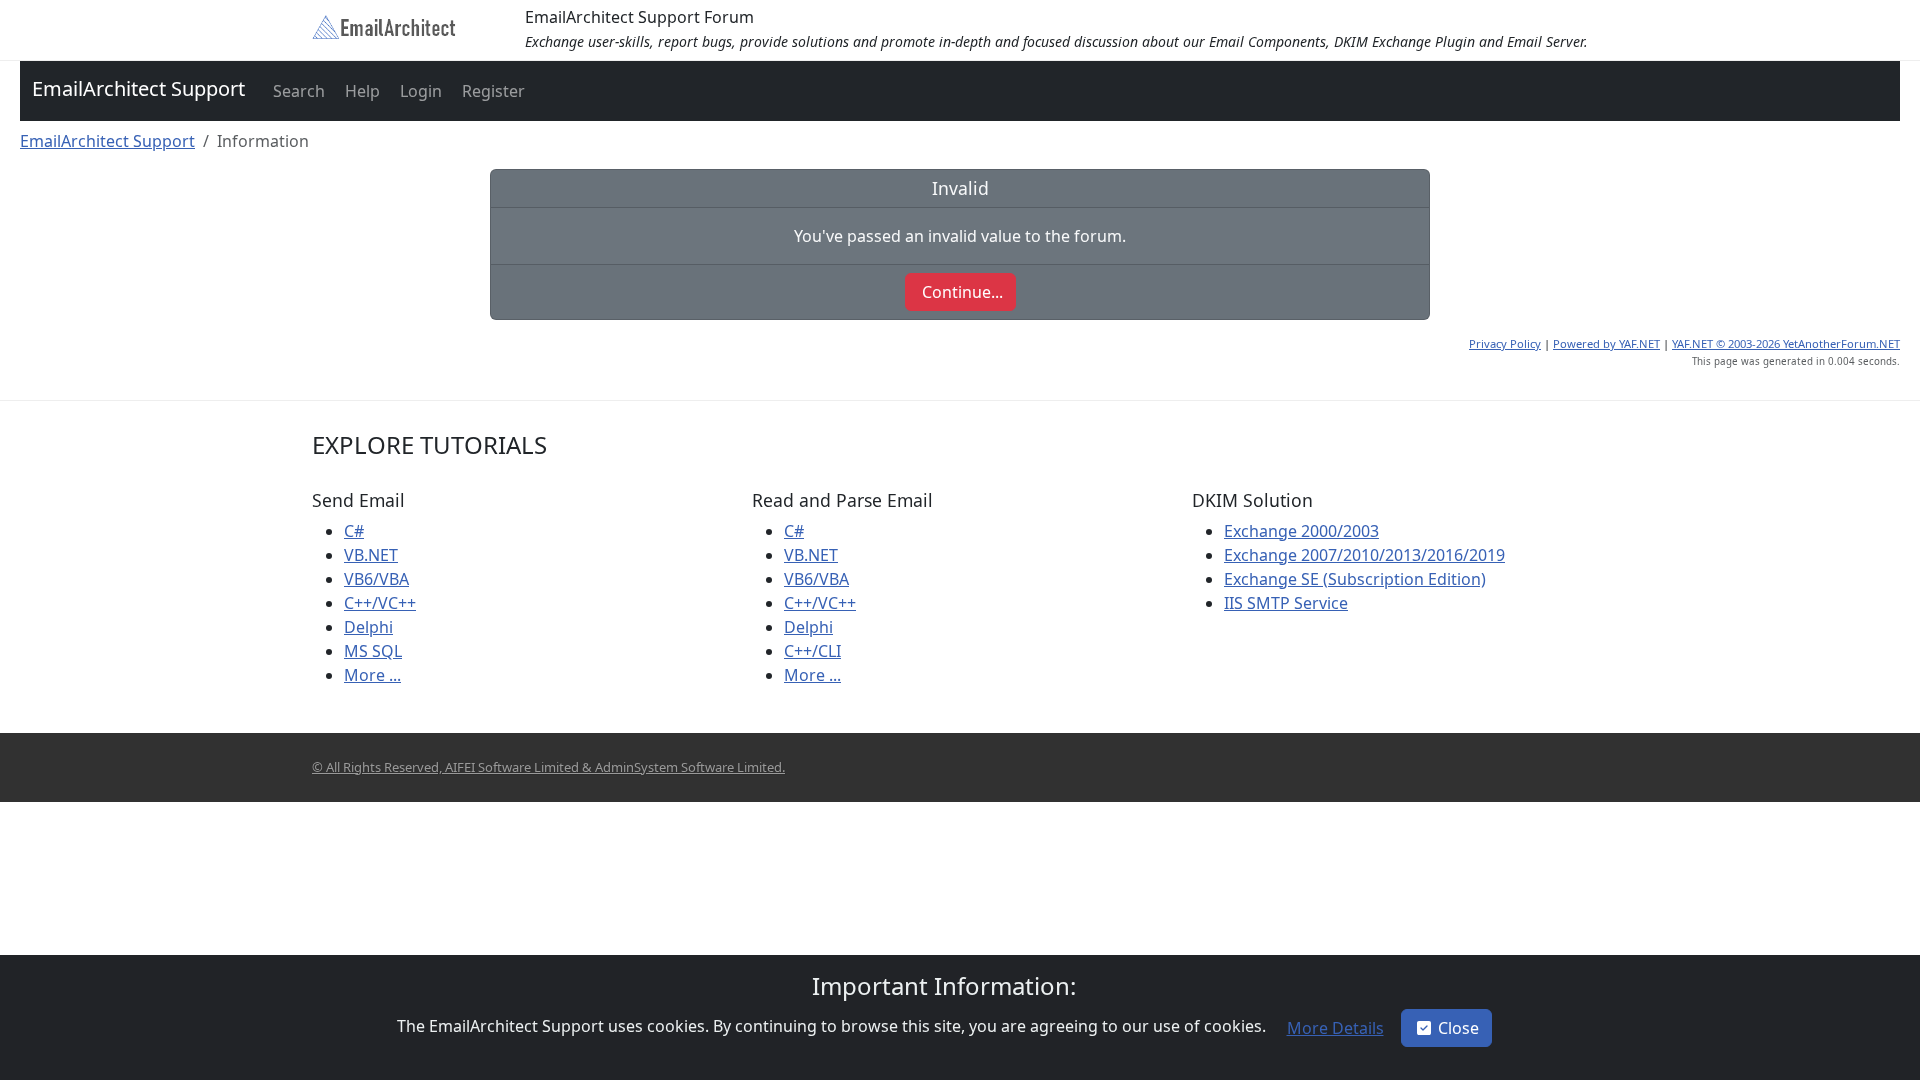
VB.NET (371, 555)
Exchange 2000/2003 (1301, 531)
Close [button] (1458, 1028)
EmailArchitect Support (138, 88)
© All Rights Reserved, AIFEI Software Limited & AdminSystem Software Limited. (548, 767)
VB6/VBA (376, 579)
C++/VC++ (380, 603)
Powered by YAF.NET (1606, 343)
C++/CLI (812, 651)
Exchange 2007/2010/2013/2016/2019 (1364, 555)
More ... (372, 675)
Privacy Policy (1505, 343)
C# (354, 531)
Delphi (368, 627)
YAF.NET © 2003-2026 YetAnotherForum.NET (1786, 343)
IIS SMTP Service (1286, 603)
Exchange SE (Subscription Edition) (1355, 579)
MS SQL (373, 651)
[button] (297, 91)
